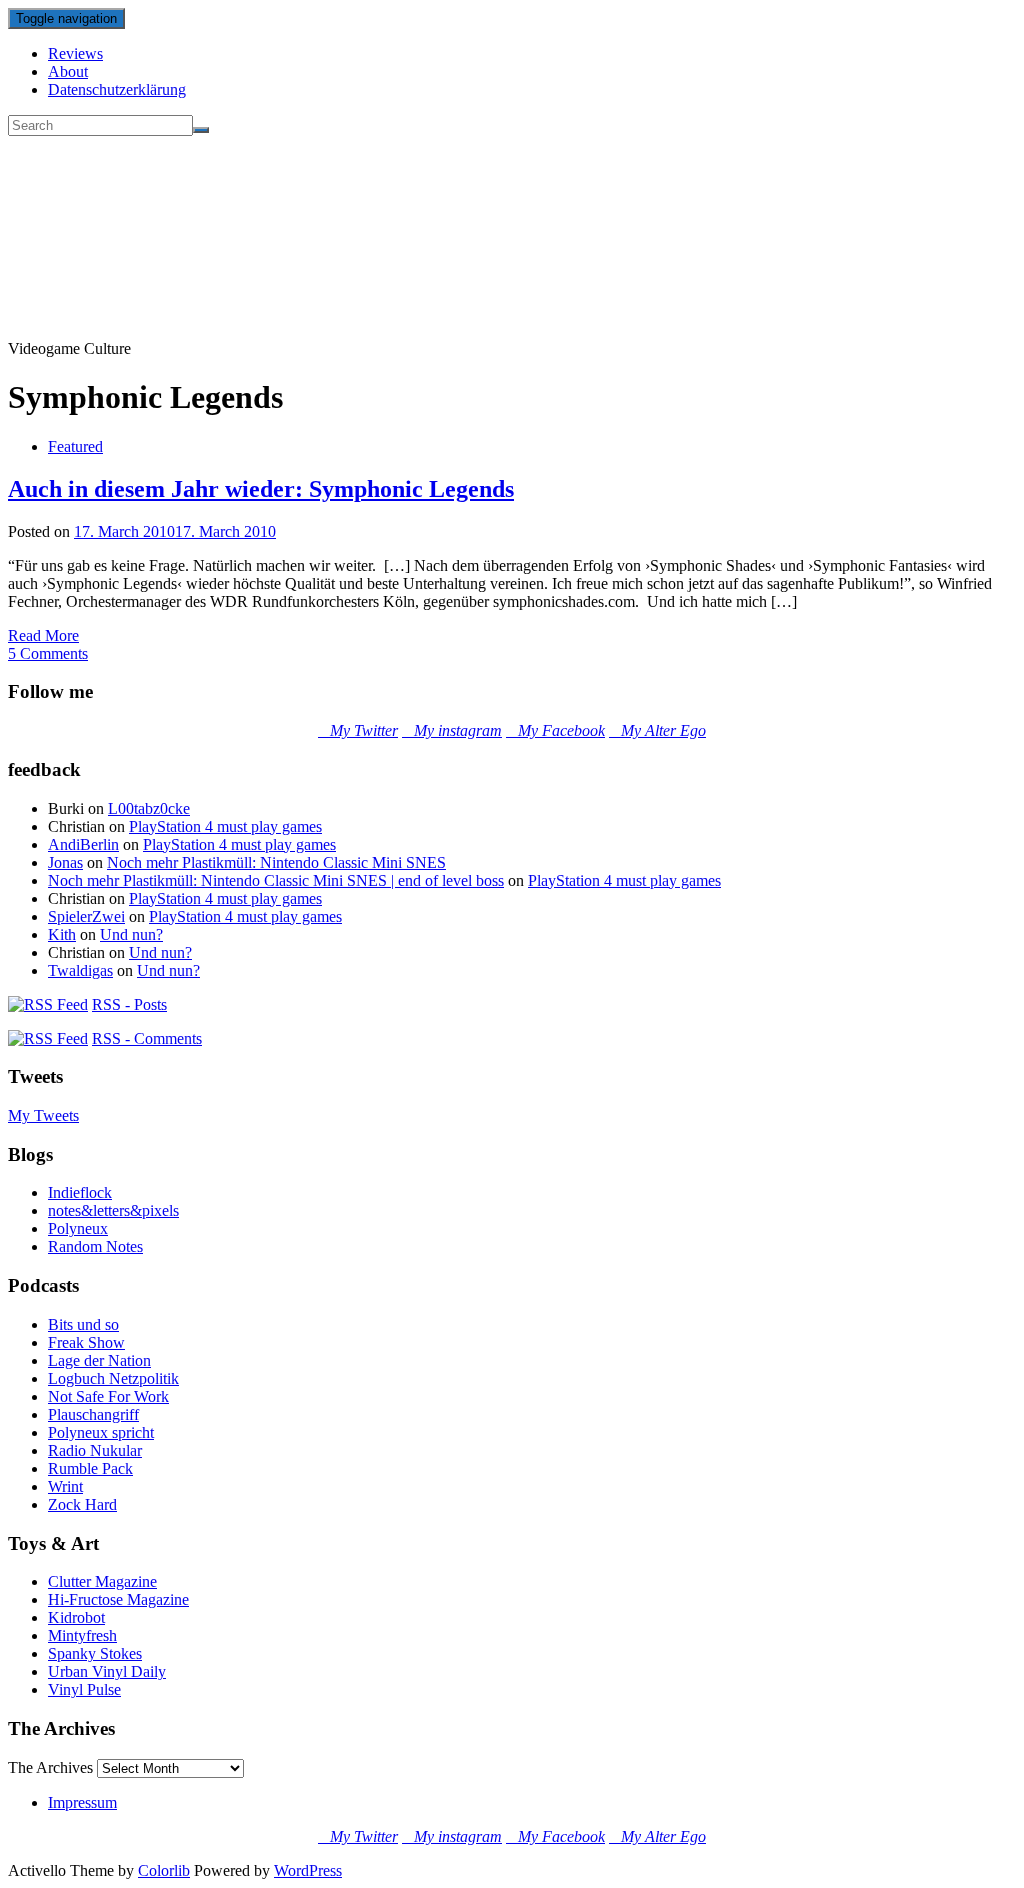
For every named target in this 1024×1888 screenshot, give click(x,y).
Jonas (65, 862)
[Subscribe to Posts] (48, 1004)
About (68, 71)
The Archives (50, 1767)
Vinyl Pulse (84, 1689)
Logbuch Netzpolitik (113, 1378)
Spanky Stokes (95, 1653)
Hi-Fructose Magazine (118, 1599)
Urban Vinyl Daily (107, 1671)
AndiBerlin (83, 844)
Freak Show (86, 1342)
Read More (43, 635)
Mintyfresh (82, 1635)
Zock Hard (82, 1504)
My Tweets (43, 1115)
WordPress (308, 1870)
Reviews (75, 53)
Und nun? (131, 934)
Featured (75, 446)
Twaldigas (80, 970)
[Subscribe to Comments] (48, 1038)
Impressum (82, 1802)
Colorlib (164, 1870)
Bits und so (83, 1324)
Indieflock (80, 1192)
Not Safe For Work (108, 1396)
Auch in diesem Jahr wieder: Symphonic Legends (261, 489)
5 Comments (48, 653)
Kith (62, 934)
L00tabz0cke (149, 808)
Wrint (65, 1486)
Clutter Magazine (102, 1581)
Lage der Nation (99, 1360)
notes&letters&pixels (113, 1210)
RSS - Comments (147, 1038)
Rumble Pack (90, 1468)
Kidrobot (76, 1617)
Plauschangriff (93, 1414)
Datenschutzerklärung (117, 89)
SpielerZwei (86, 916)
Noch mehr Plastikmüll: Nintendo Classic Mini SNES (276, 862)
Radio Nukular (95, 1450)
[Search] (201, 130)
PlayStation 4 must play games (225, 826)
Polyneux (78, 1228)
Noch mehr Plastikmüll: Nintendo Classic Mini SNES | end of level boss (276, 880)
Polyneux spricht (101, 1432)
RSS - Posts (129, 1004)
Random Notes (95, 1246)
